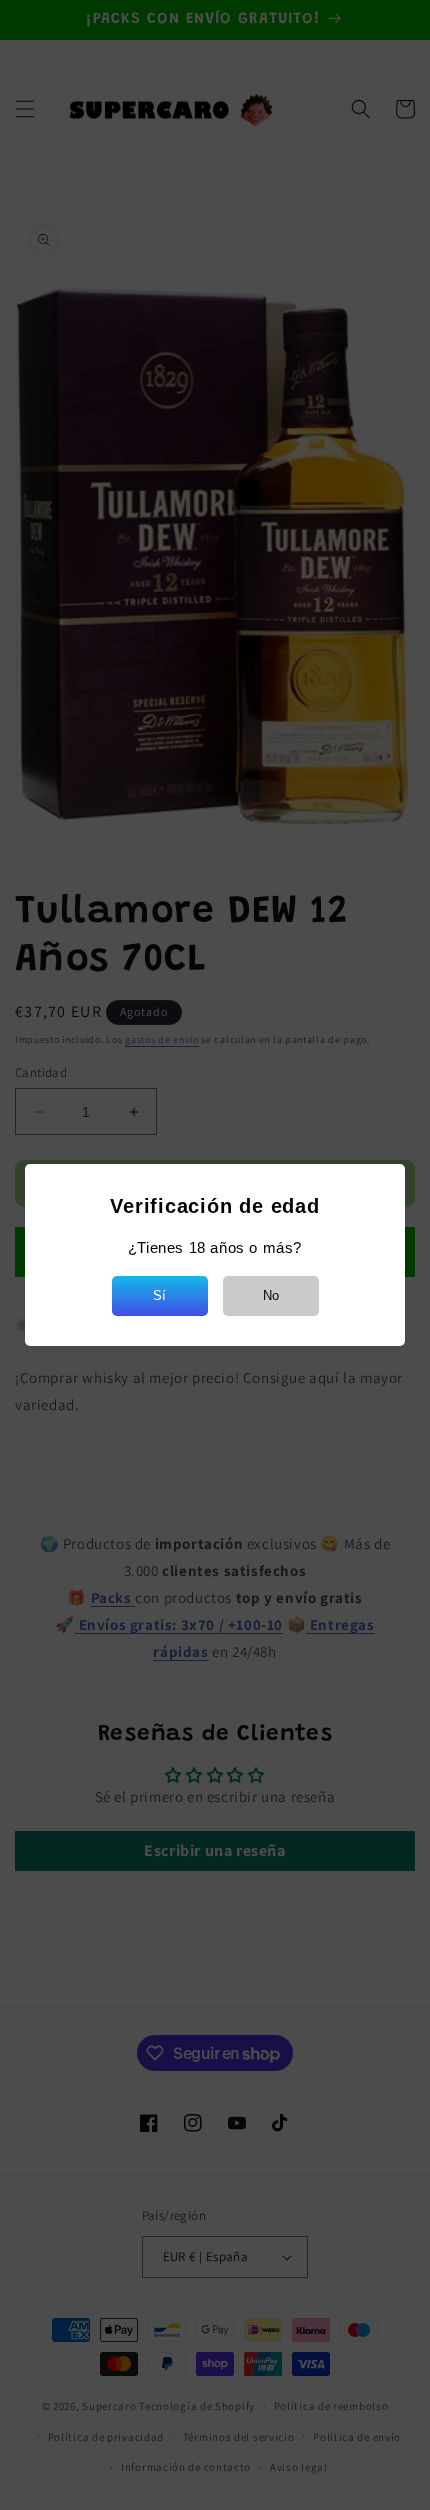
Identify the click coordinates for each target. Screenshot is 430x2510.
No (271, 1295)
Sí (159, 1295)
